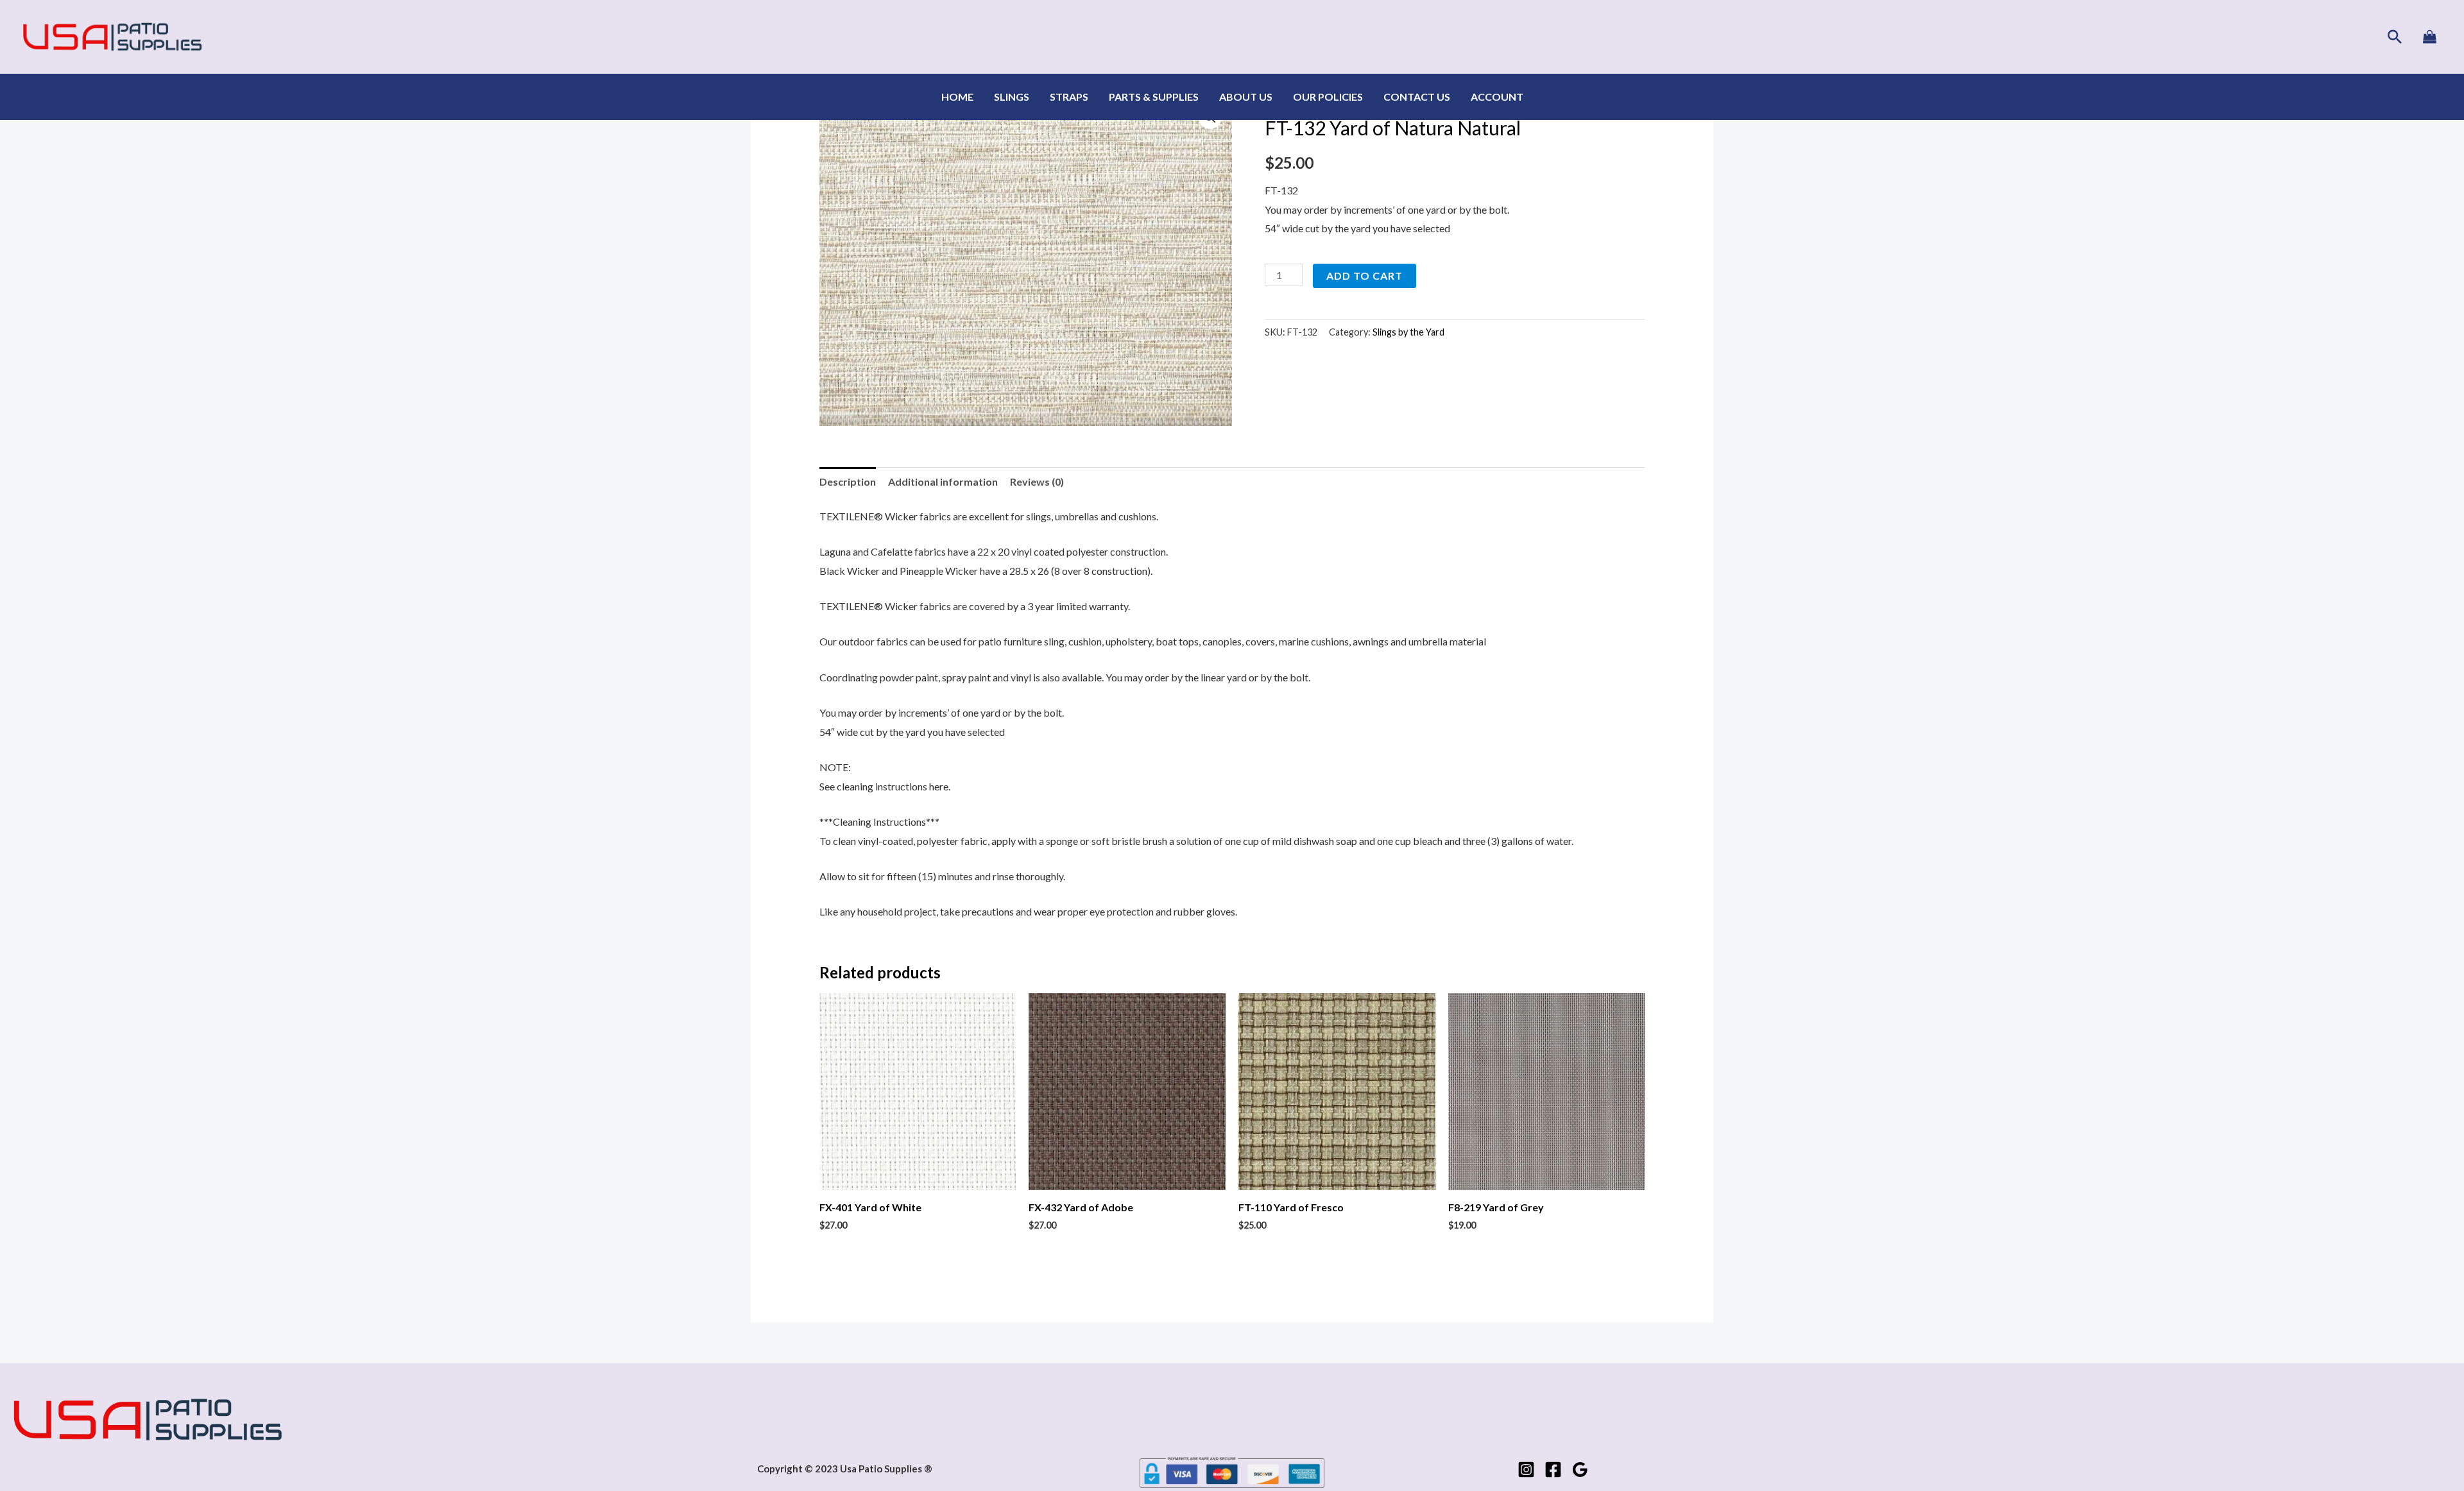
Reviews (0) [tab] (1037, 481)
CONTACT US (1417, 97)
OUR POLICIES (1328, 97)
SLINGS (1012, 97)
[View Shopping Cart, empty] (2429, 37)
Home (957, 97)
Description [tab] (848, 481)
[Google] (1580, 1470)
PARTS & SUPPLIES (1154, 97)
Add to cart (1365, 276)
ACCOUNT (1497, 97)
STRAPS (1069, 97)
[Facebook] (1553, 1470)
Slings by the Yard (1408, 332)
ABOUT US (1246, 97)
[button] (2395, 37)
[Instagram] (1526, 1470)
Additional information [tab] (943, 481)
